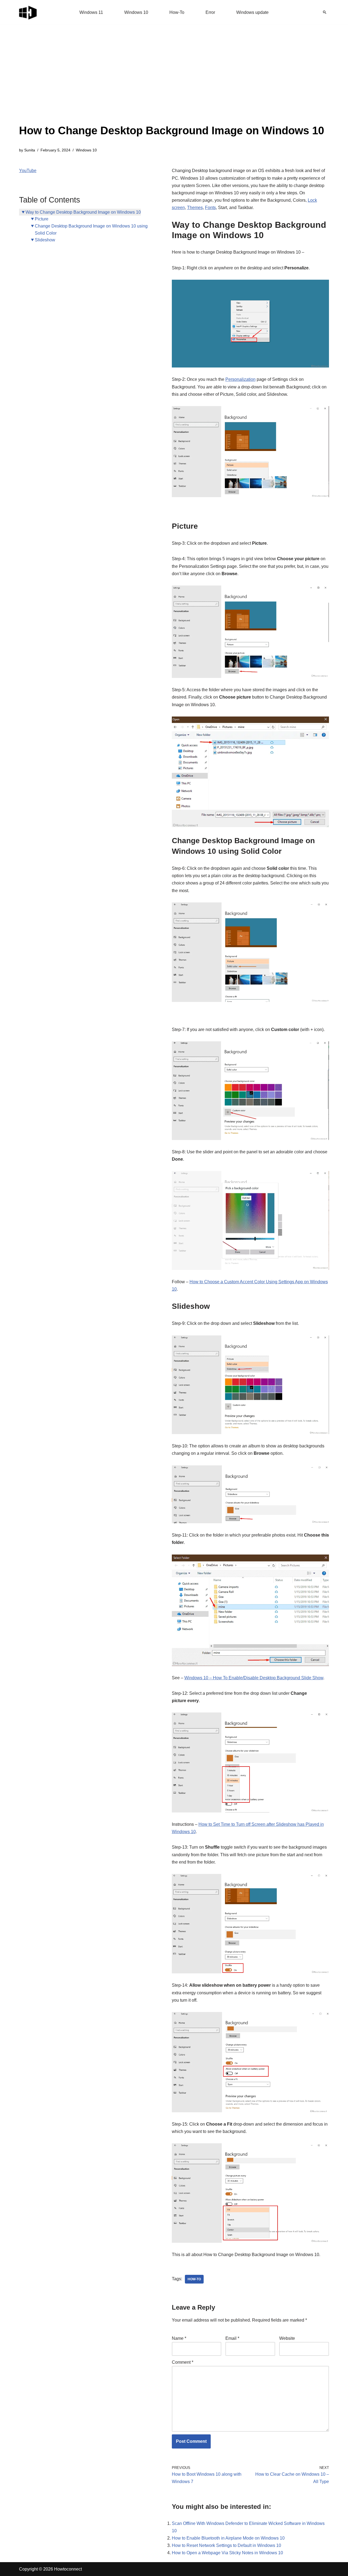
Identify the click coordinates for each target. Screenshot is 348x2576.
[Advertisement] (172, 82)
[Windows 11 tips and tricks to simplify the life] (28, 12)
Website (287, 2338)
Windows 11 (91, 12)
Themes (195, 208)
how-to (194, 2279)
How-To (177, 12)
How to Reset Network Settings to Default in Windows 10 (226, 2545)
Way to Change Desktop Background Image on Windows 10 (83, 212)
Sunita (30, 150)
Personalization (240, 379)
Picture (42, 219)
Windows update (252, 12)
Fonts (210, 208)
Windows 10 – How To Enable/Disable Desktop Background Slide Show (254, 1678)
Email (232, 2338)
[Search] (325, 12)
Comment (183, 2362)
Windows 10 (136, 12)
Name (179, 2338)
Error (210, 12)
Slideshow (45, 240)
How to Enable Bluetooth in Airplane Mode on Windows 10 (228, 2538)
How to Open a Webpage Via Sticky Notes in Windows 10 (227, 2553)
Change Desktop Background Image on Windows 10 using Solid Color (91, 230)
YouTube (28, 171)
